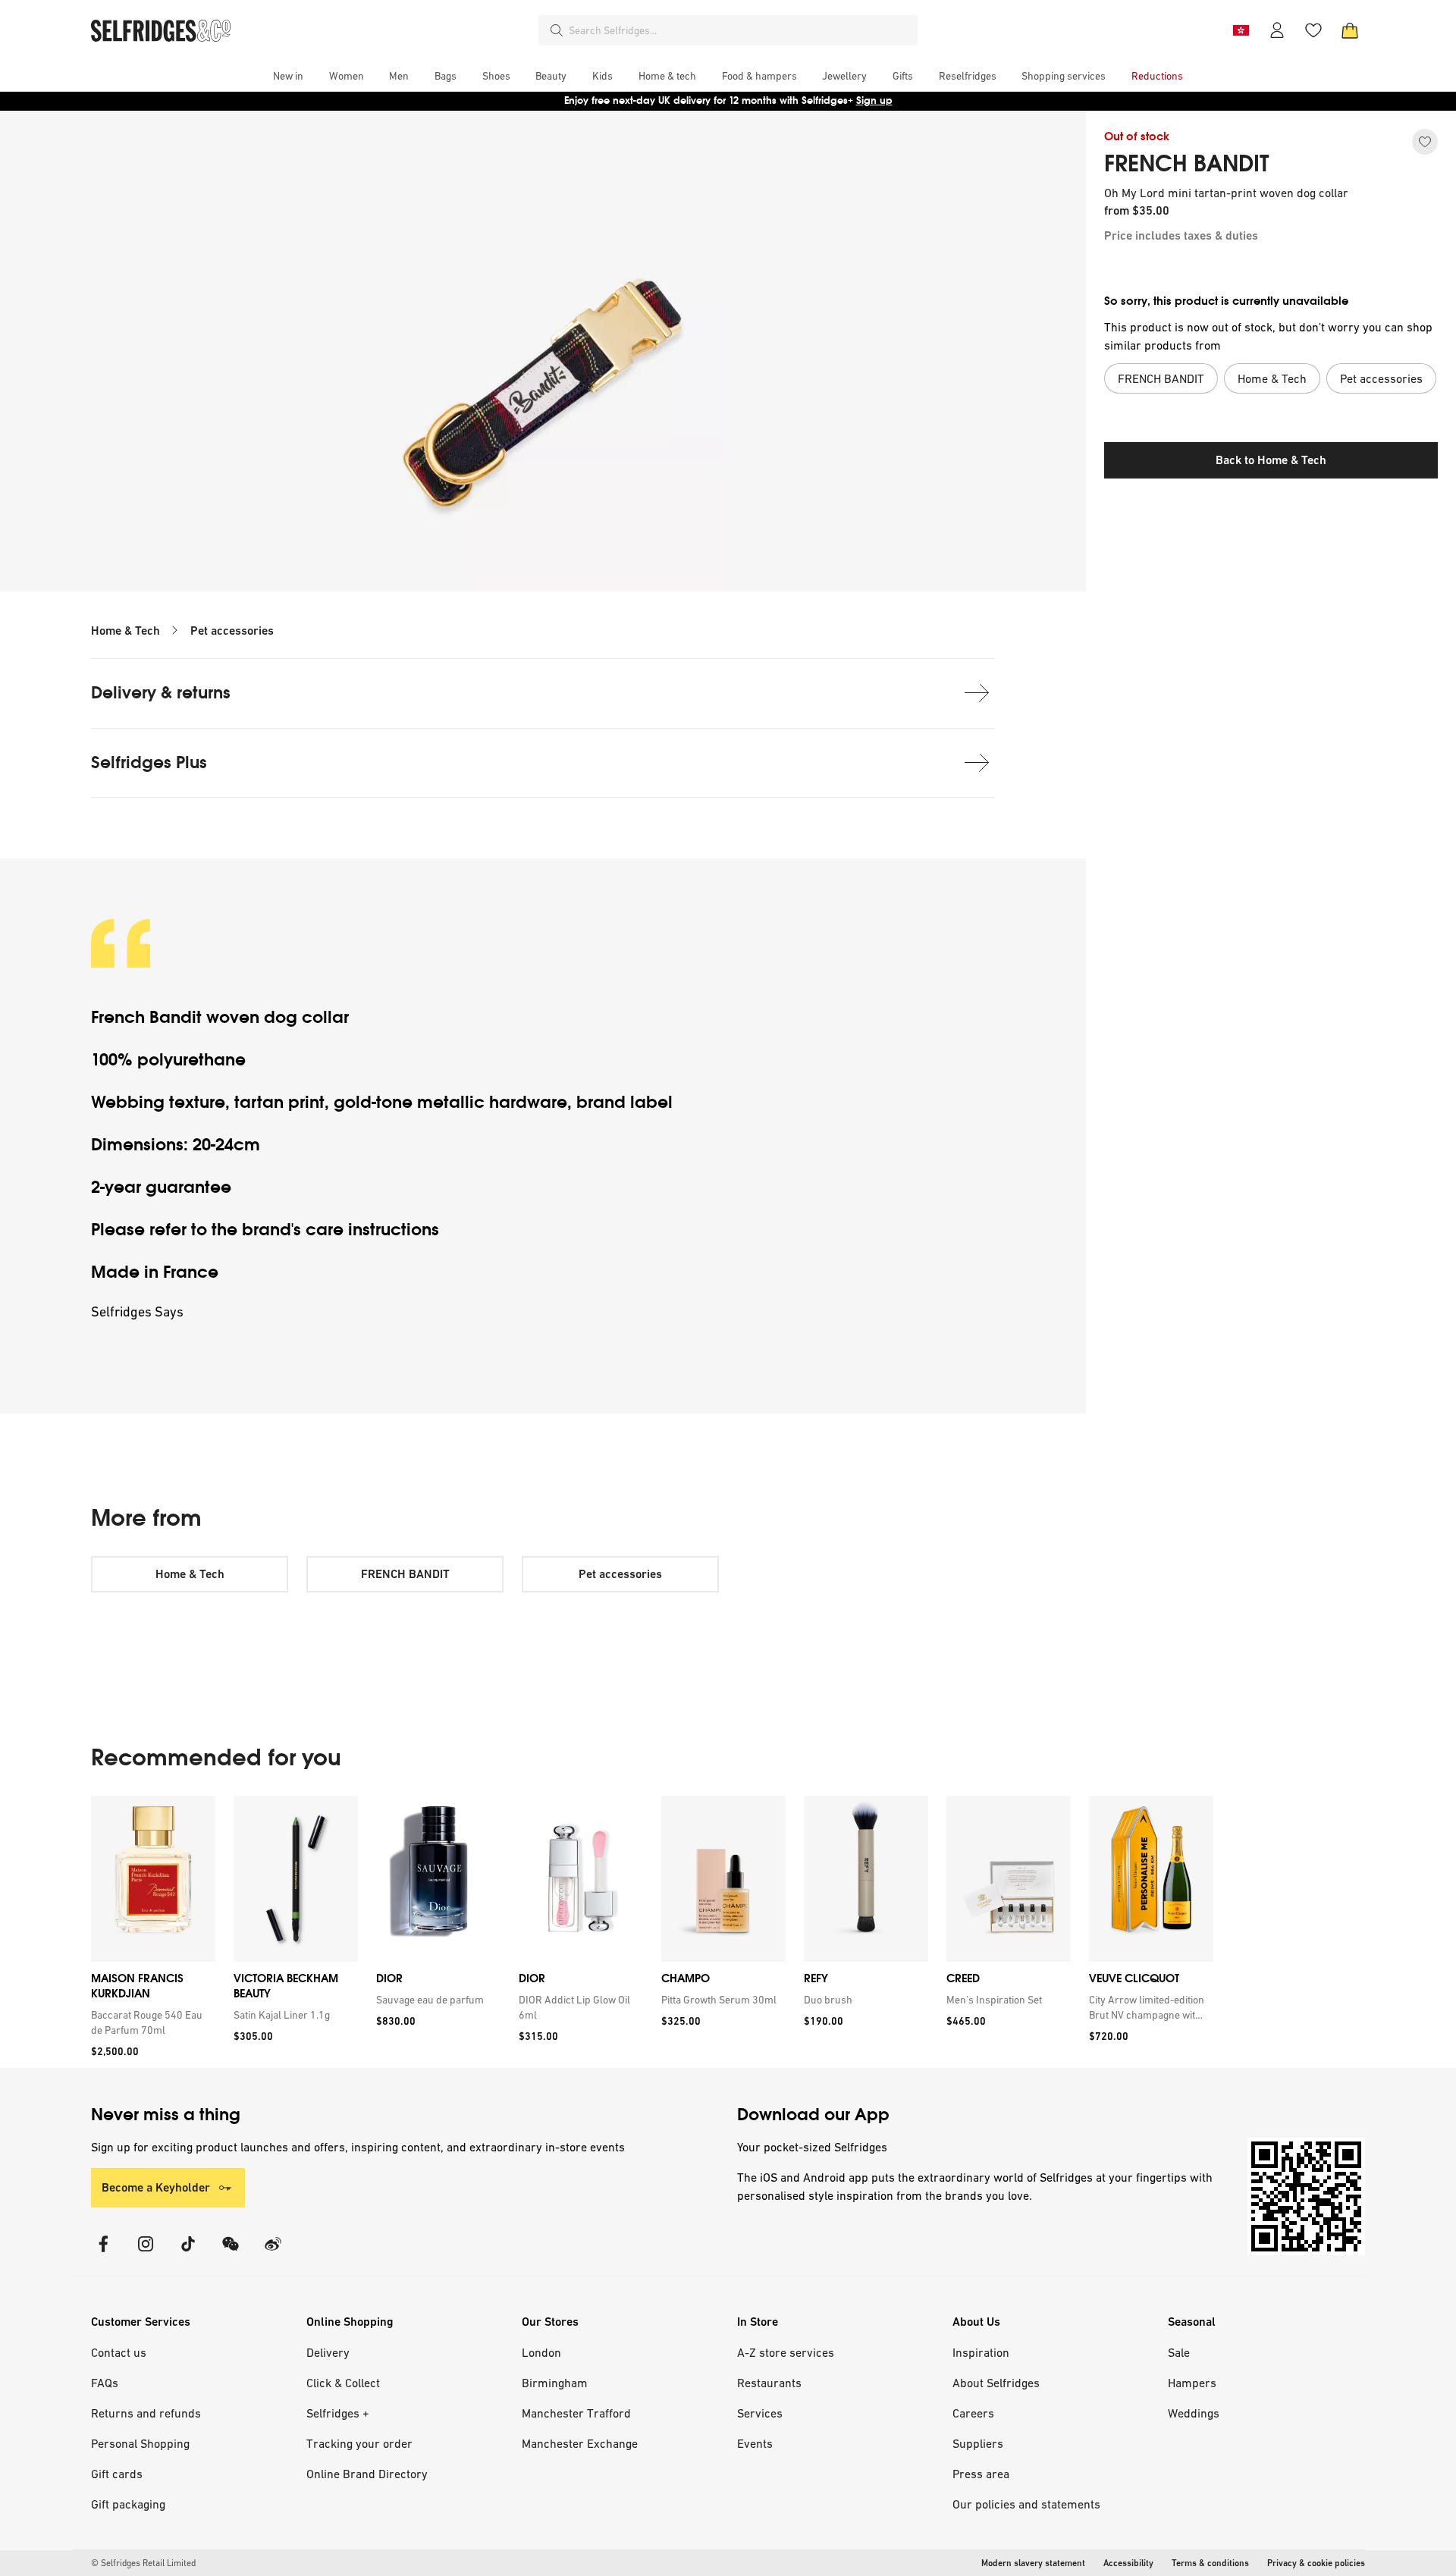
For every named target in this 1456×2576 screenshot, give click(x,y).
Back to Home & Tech (1271, 460)
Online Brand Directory (367, 2474)
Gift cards (117, 2474)
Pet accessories (232, 631)
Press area (981, 2474)
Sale (1179, 2352)
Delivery (328, 2352)
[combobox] (740, 30)
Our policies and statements (1026, 2504)
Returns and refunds (146, 2413)
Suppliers (978, 2443)
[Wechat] (231, 2253)
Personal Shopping (140, 2443)
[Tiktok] (188, 2253)
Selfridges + (338, 2413)
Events (755, 2443)
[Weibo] (273, 2253)
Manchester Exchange (580, 2443)
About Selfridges (996, 2383)
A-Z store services (786, 2352)
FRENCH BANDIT (1187, 164)
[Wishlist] (1313, 30)
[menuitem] (288, 76)
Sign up (874, 100)
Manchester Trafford (576, 2413)
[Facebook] (103, 2253)
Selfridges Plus (149, 762)
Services (760, 2413)
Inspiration (981, 2352)
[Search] (557, 30)
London (541, 2352)
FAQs (105, 2383)
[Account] (1277, 30)
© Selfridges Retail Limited (143, 2563)
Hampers (1192, 2383)
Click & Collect (343, 2383)
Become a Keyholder (156, 2187)
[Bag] (1350, 30)
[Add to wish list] (1425, 142)
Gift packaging (128, 2504)
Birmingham (555, 2383)
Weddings (1194, 2413)
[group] (652, 1932)
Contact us (119, 2352)
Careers (973, 2413)
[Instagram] (146, 2253)
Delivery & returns (161, 693)
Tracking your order (359, 2443)
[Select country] (1241, 30)
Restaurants (769, 2383)
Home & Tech (126, 631)
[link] (150, 2022)
